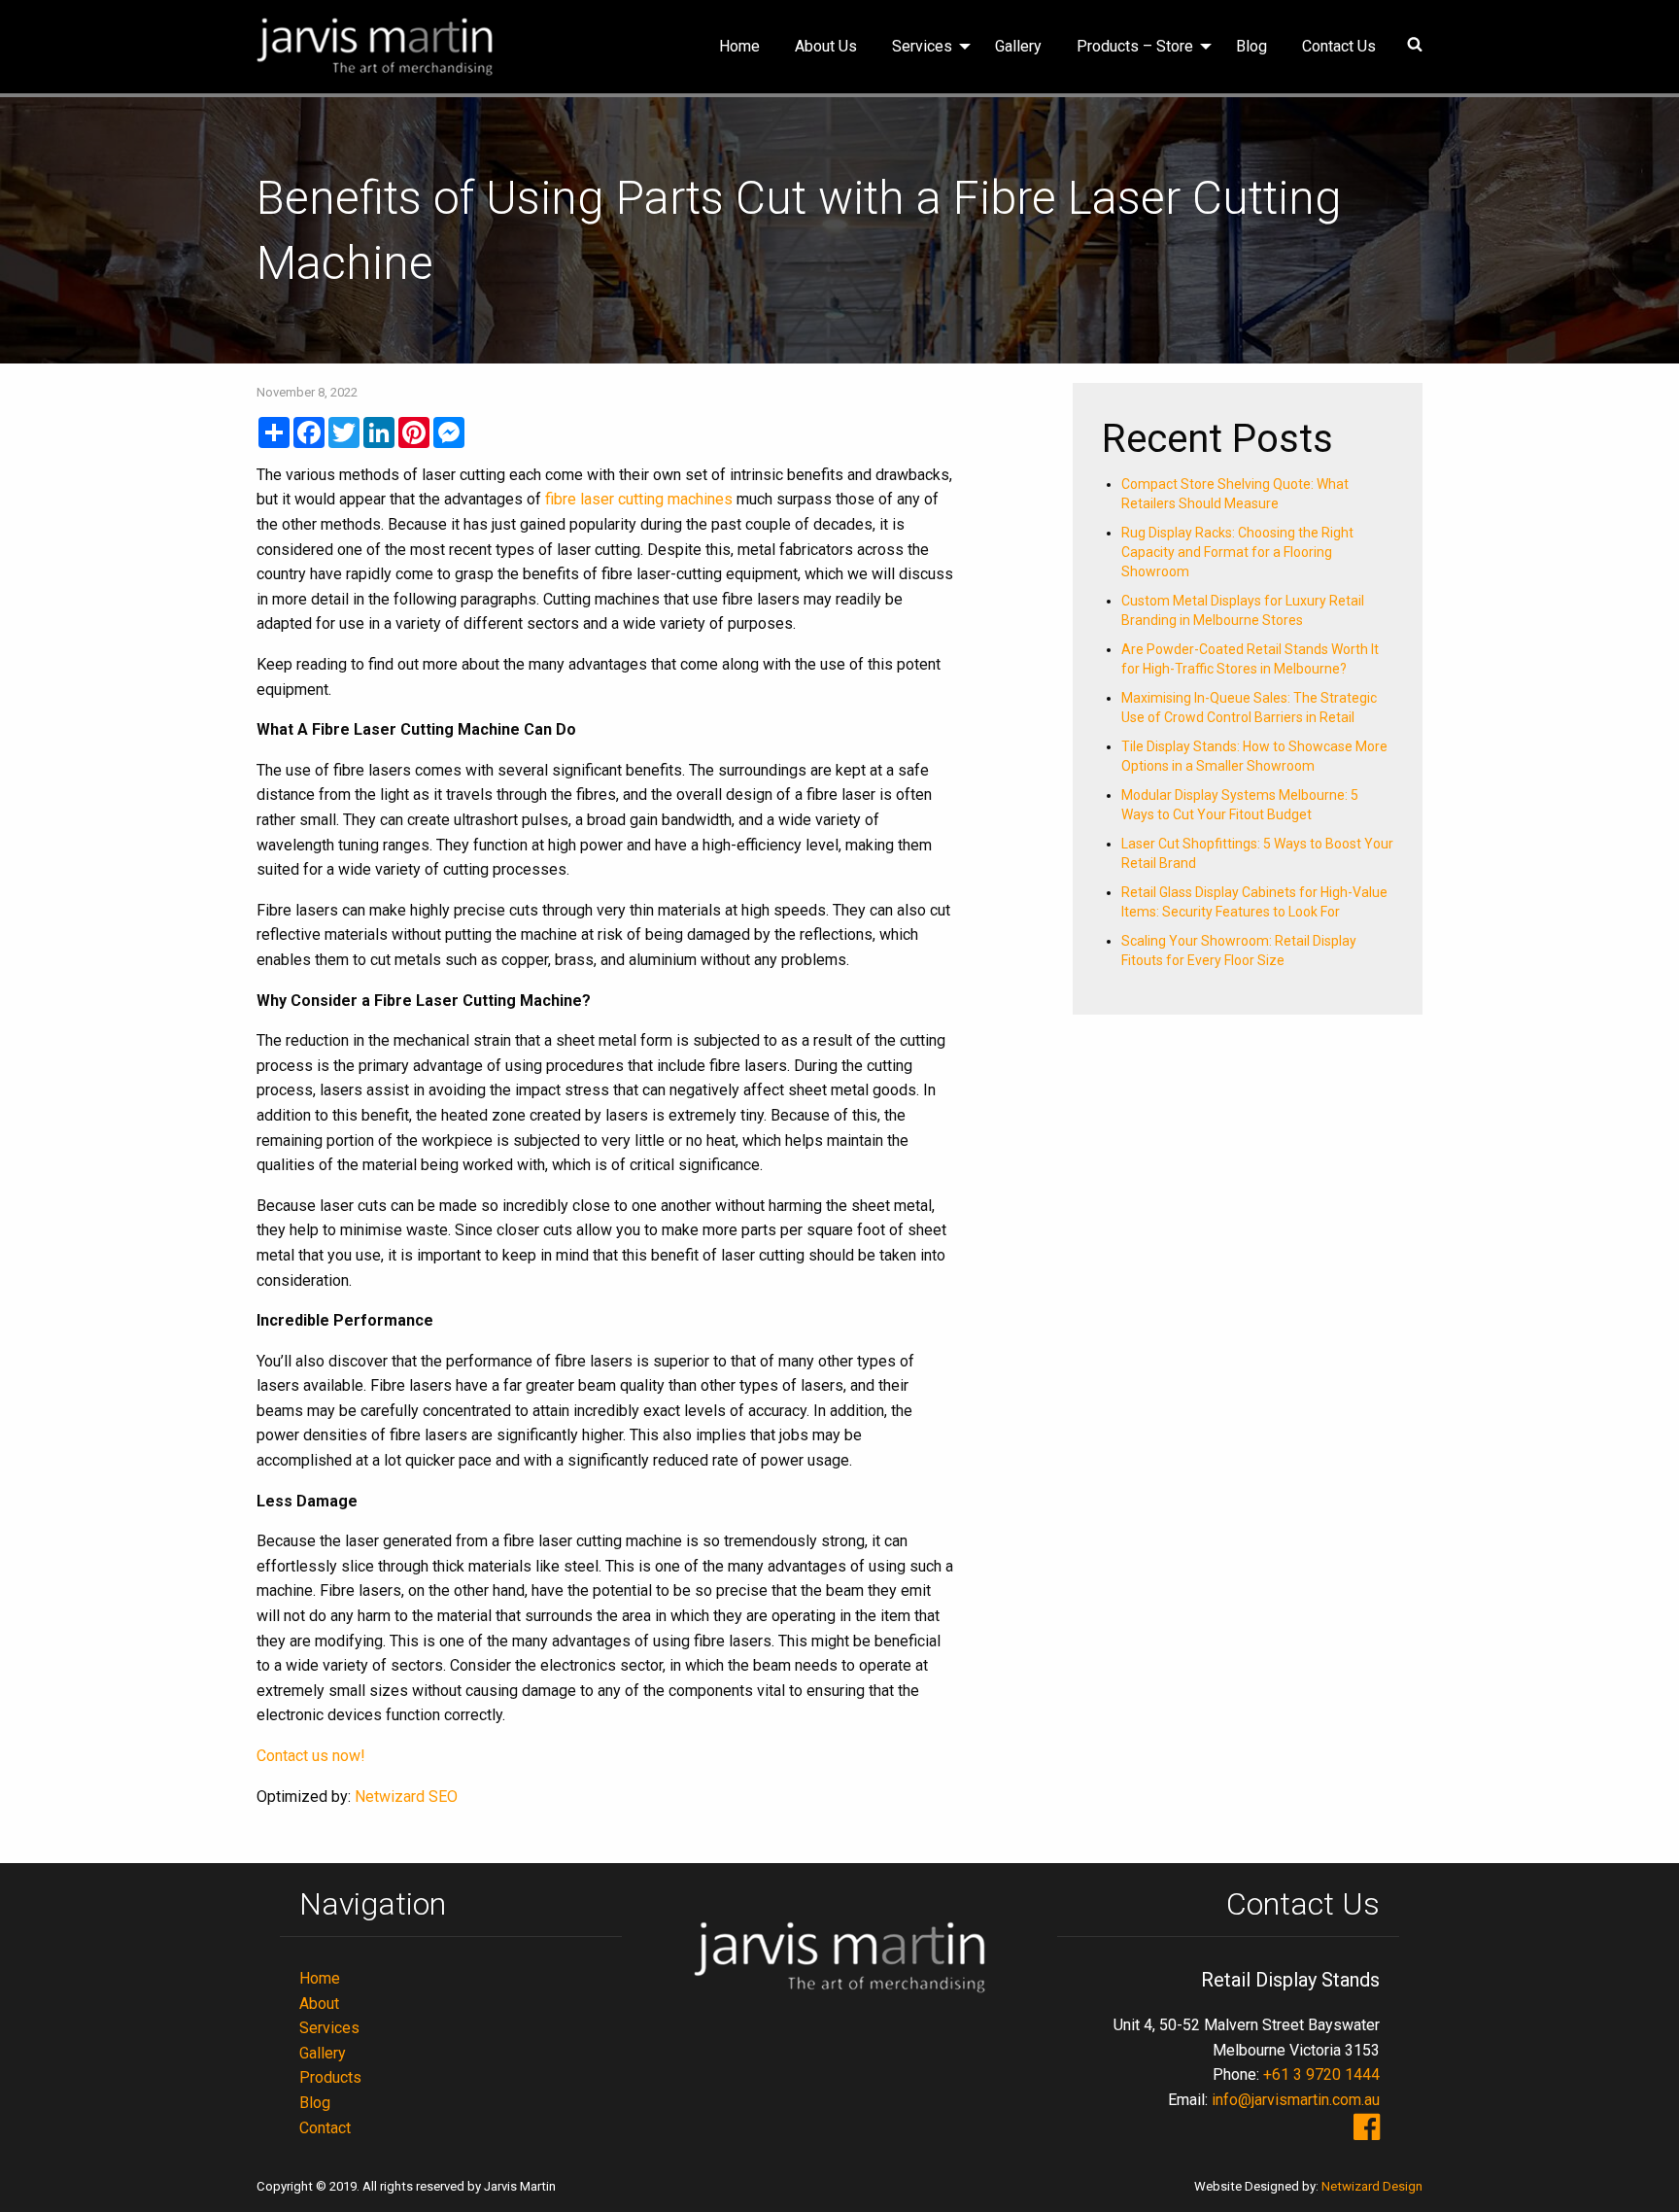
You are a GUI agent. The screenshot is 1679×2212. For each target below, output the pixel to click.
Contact (325, 2128)
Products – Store (1135, 46)
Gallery (1018, 46)
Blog (1251, 46)
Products (330, 2077)
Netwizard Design (1372, 2186)
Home (739, 46)
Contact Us (1339, 46)
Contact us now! (311, 1756)
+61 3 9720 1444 (1321, 2074)
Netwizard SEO (406, 1797)
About (319, 2004)
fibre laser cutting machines (639, 499)
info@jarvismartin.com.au (1296, 2100)
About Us (826, 46)
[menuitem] (739, 47)
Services (922, 46)
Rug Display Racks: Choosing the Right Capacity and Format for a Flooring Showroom (1237, 552)
